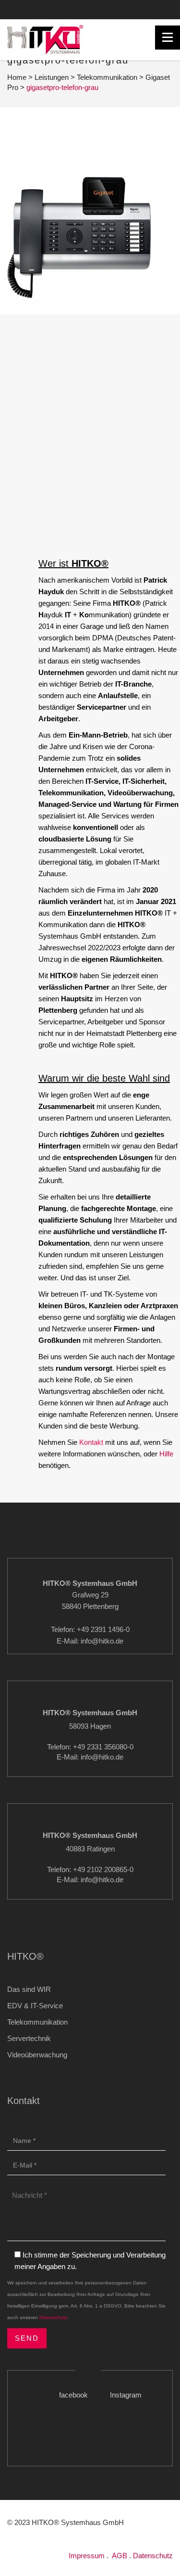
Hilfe (166, 1454)
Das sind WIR (29, 1989)
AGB (120, 2556)
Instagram (147, 9)
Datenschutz (53, 2317)
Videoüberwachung (37, 2055)
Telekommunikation (107, 77)
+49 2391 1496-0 (28, 9)
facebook (103, 9)
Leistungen (52, 77)
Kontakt (63, 9)
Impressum (87, 2556)
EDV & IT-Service (35, 2006)
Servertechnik (29, 2038)
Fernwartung (39, 22)
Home (17, 77)
